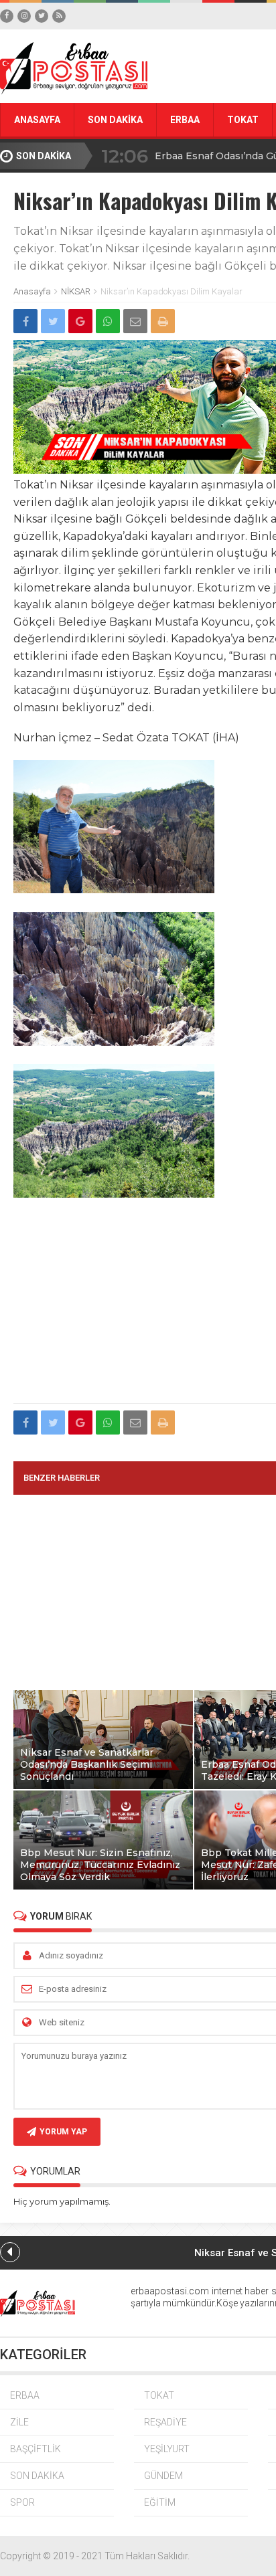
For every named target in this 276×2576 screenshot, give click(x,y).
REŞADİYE (165, 2422)
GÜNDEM (163, 2476)
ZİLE (19, 2422)
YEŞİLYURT (167, 2449)
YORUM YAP (63, 2132)
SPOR (22, 2502)
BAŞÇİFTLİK (36, 2449)
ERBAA (185, 120)
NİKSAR (76, 291)
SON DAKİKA (115, 120)
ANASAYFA (37, 120)
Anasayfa (32, 291)
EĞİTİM (160, 2502)
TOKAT (243, 120)
